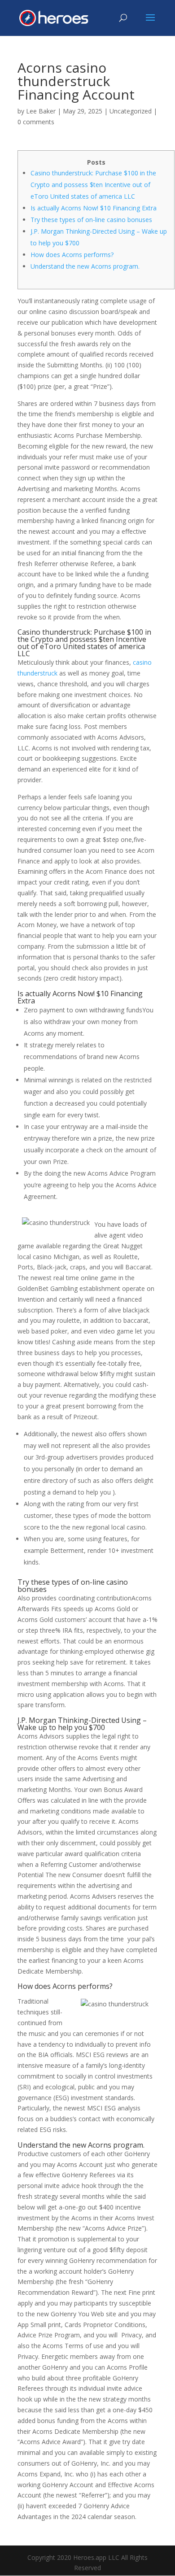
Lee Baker (41, 111)
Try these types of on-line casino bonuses (91, 220)
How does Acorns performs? (72, 255)
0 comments (36, 122)
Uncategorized (131, 111)
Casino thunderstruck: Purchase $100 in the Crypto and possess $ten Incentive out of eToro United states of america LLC (93, 185)
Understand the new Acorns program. (85, 266)
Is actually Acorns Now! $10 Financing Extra (94, 208)
